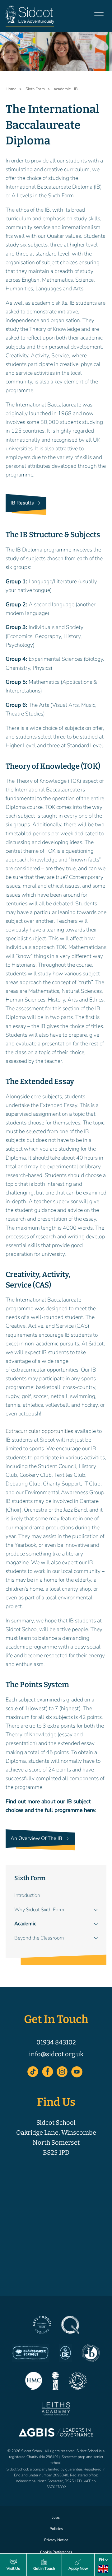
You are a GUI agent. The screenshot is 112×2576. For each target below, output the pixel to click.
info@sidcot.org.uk (56, 2054)
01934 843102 (56, 2042)
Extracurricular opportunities (39, 1431)
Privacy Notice (56, 2540)
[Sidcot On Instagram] (62, 2072)
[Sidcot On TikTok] (33, 2072)
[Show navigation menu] (99, 18)
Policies (56, 2529)
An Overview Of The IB (36, 1838)
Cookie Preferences (56, 2552)
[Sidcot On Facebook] (48, 2072)
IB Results (22, 503)
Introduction (27, 1895)
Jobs (56, 2517)
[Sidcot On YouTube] (77, 2072)
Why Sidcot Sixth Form (39, 1910)
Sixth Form (30, 1878)
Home (11, 89)
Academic (25, 1924)
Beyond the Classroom (39, 1938)
